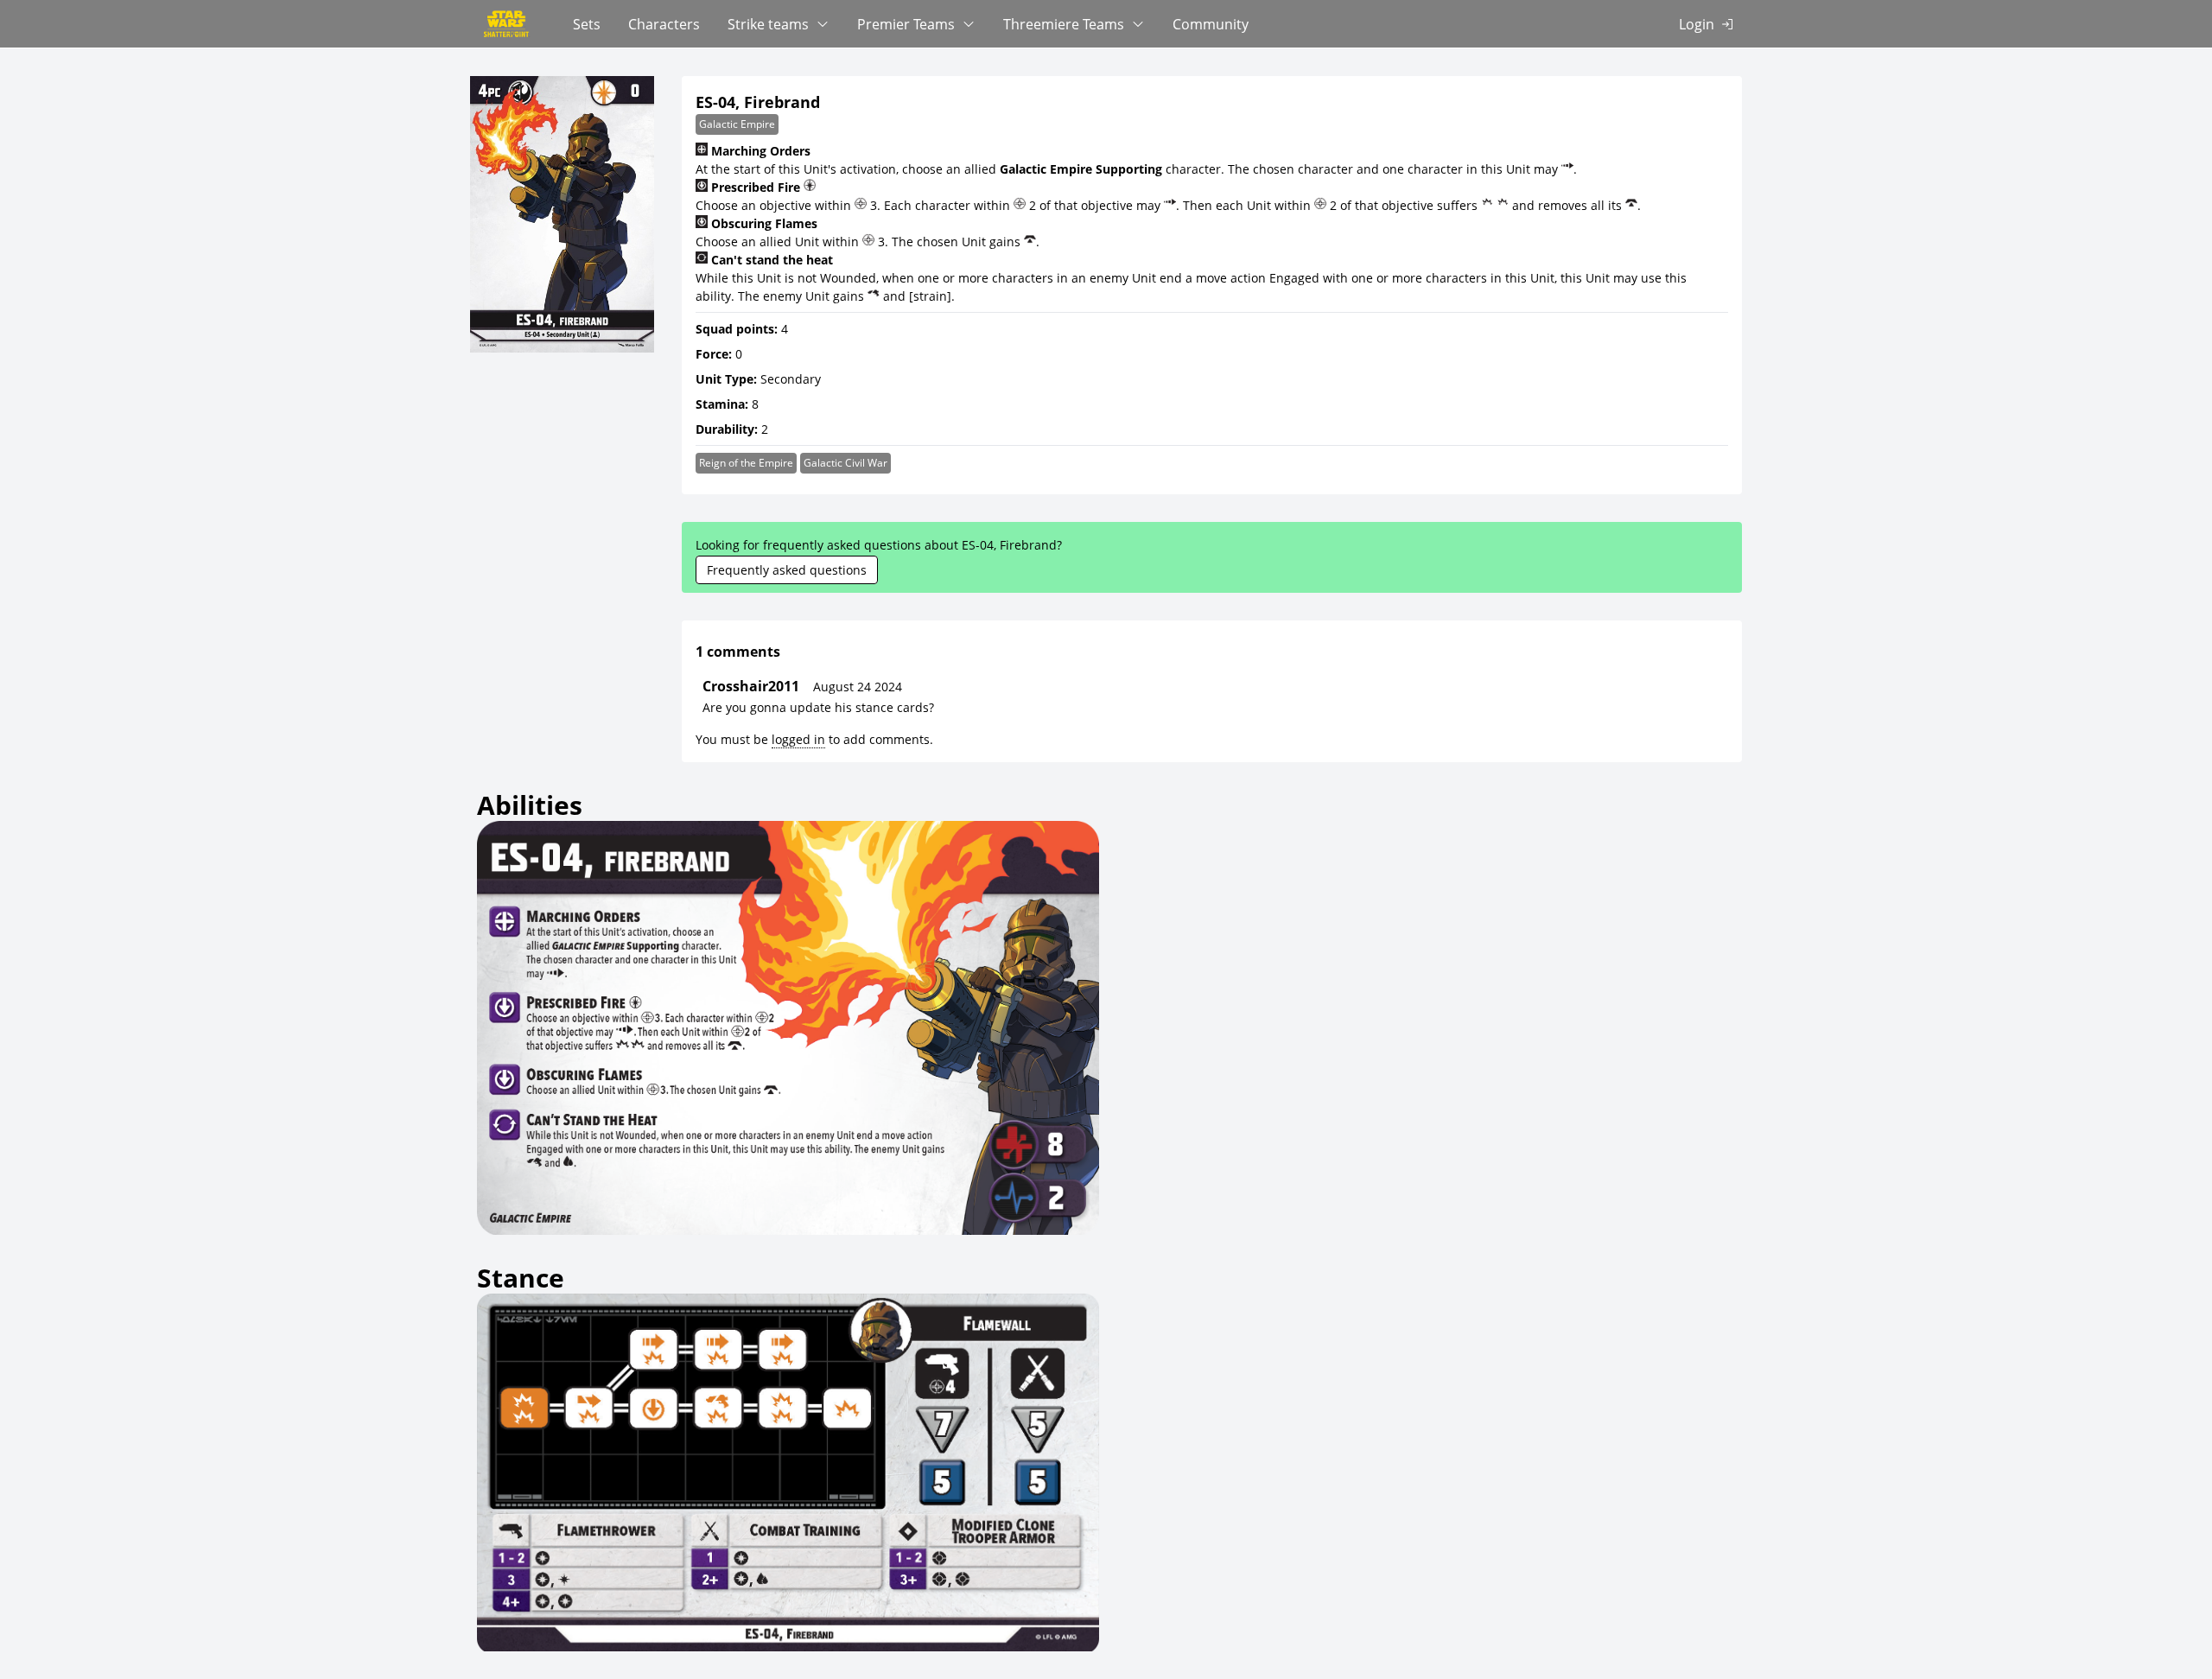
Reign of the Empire (746, 463)
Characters (664, 24)
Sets (587, 24)
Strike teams (768, 24)
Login (1697, 24)
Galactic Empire (737, 124)
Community (1211, 24)
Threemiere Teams (1064, 24)
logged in (798, 739)
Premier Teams (906, 24)
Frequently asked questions (787, 570)
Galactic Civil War (845, 463)
